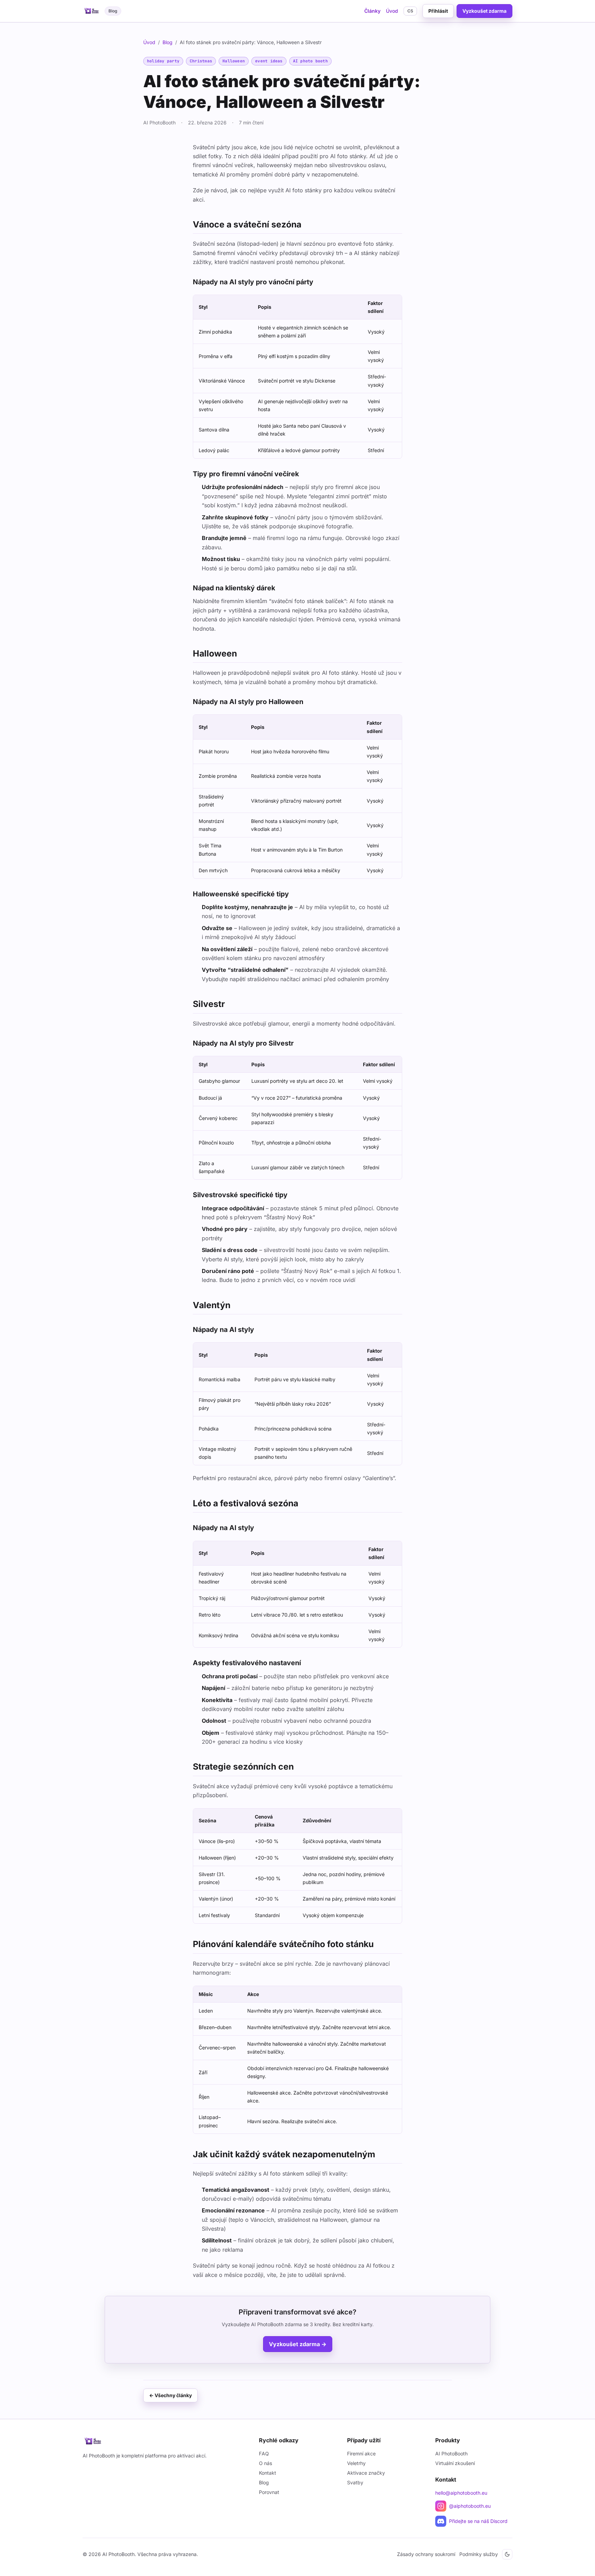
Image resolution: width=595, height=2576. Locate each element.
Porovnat (269, 2492)
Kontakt (268, 2473)
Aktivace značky (366, 2473)
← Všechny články (170, 2395)
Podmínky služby (479, 2554)
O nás (265, 2463)
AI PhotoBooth (451, 2453)
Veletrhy (356, 2463)
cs (410, 11)
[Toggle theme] (507, 2554)
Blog (168, 42)
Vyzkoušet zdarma (484, 11)
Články (372, 11)
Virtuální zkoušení (455, 2463)
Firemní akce (361, 2453)
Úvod (392, 11)
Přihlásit (438, 11)
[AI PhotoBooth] (165, 2441)
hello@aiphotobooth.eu (461, 2493)
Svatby (355, 2482)
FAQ (264, 2453)
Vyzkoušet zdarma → (298, 2344)
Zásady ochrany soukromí (426, 2554)
